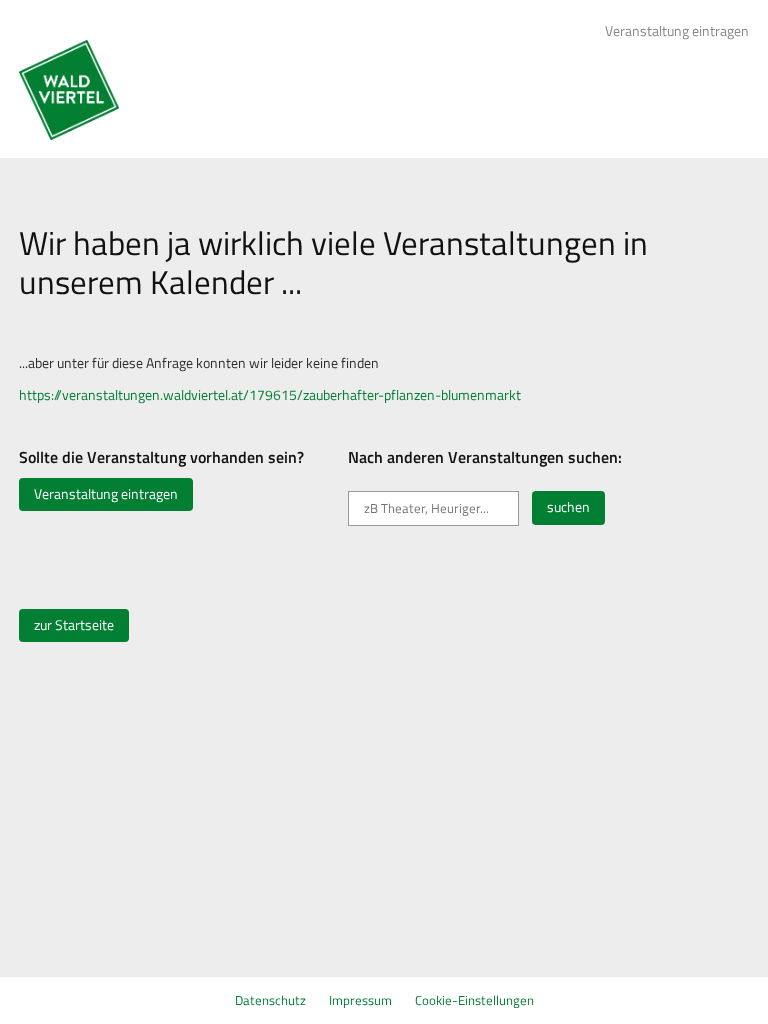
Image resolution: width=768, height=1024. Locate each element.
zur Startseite (74, 625)
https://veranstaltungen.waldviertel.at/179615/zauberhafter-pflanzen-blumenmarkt (270, 395)
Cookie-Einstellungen (474, 1000)
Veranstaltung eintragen (677, 31)
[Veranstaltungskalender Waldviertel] (69, 90)
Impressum (360, 1000)
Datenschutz (270, 1000)
